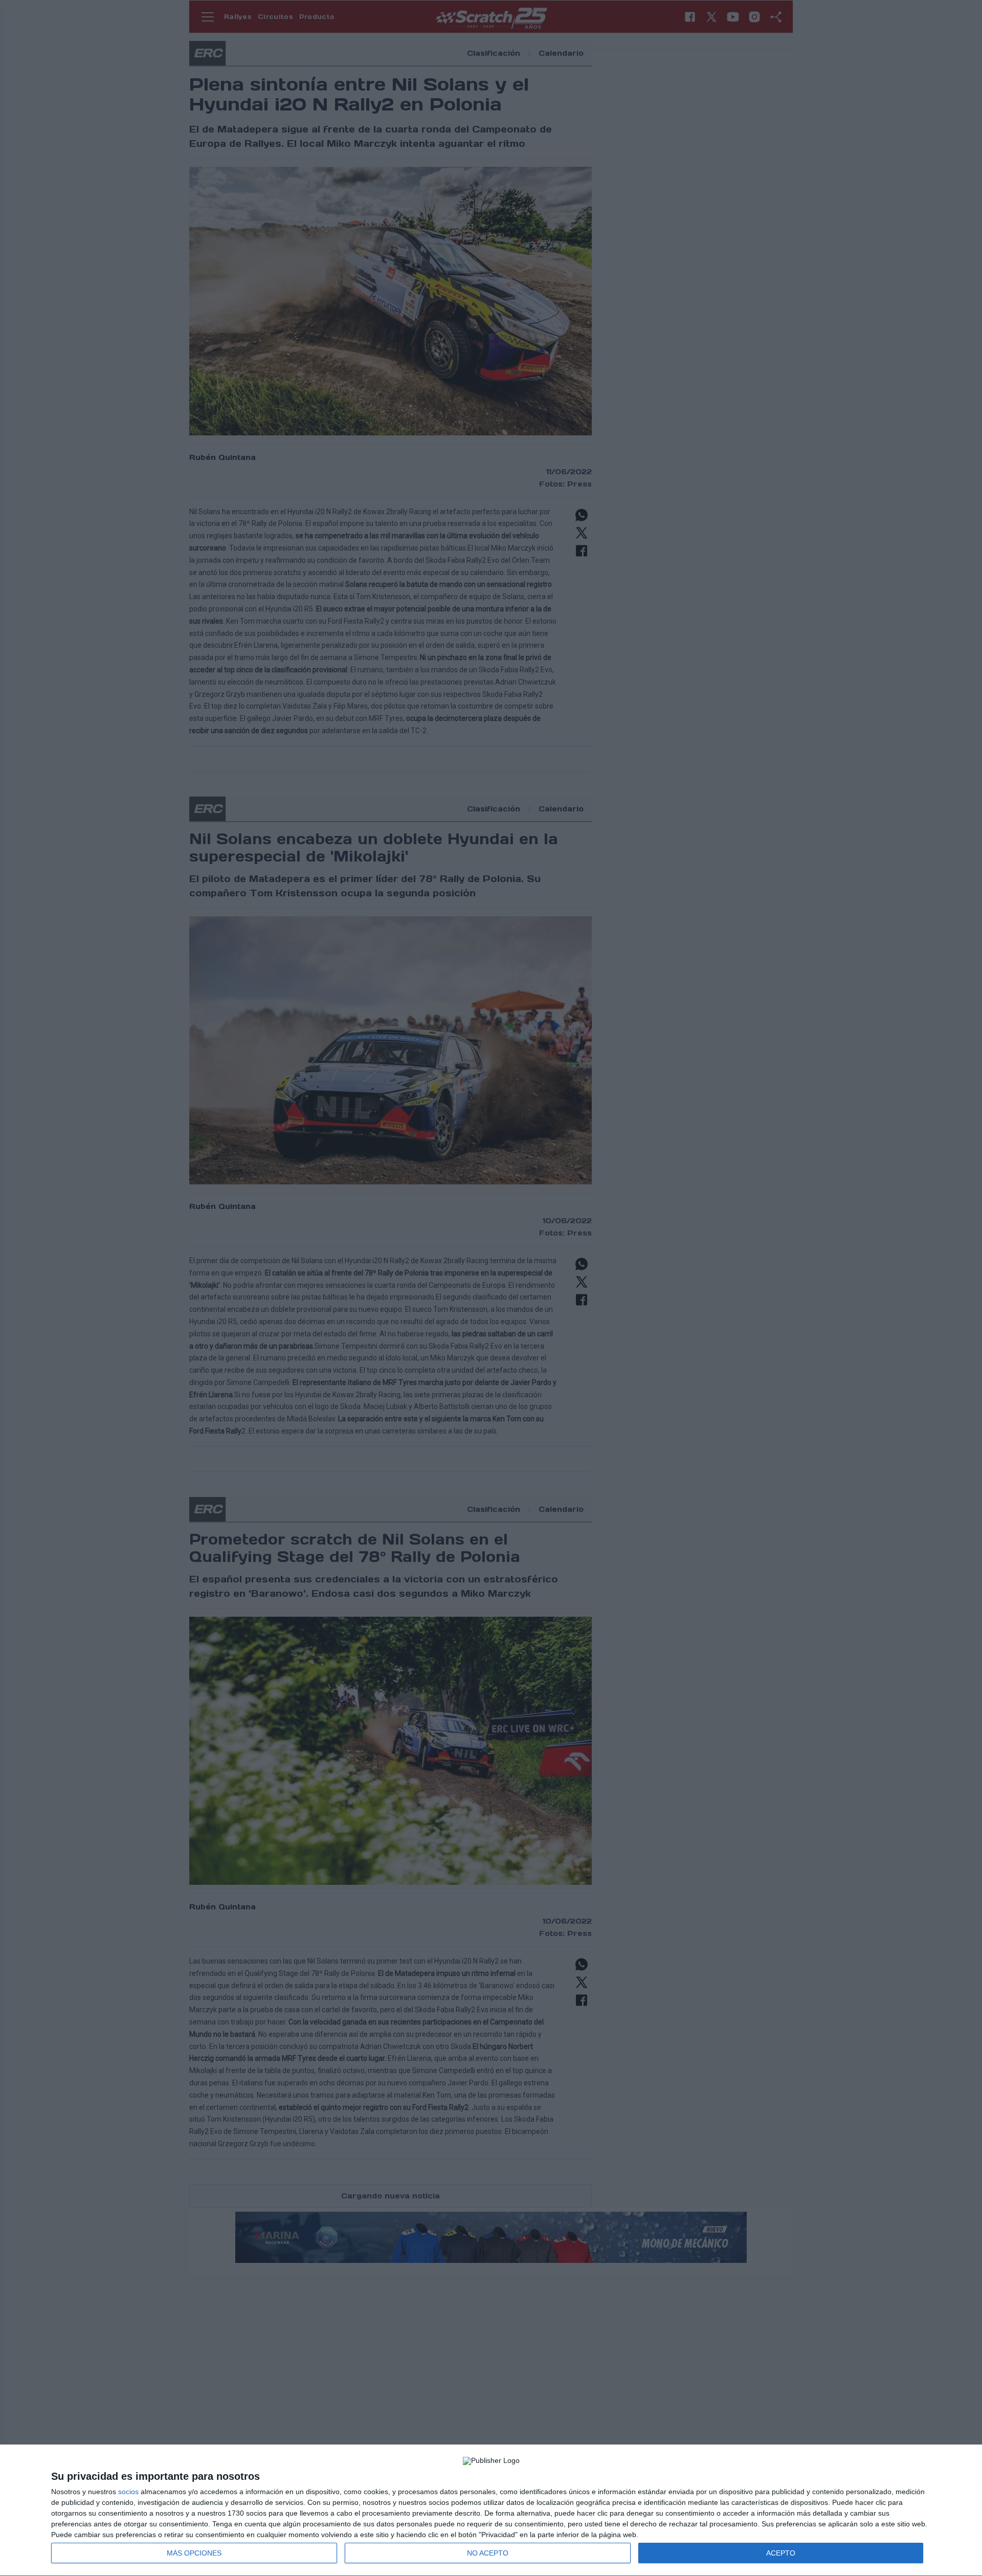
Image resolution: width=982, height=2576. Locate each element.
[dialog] (491, 2511)
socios (128, 2492)
